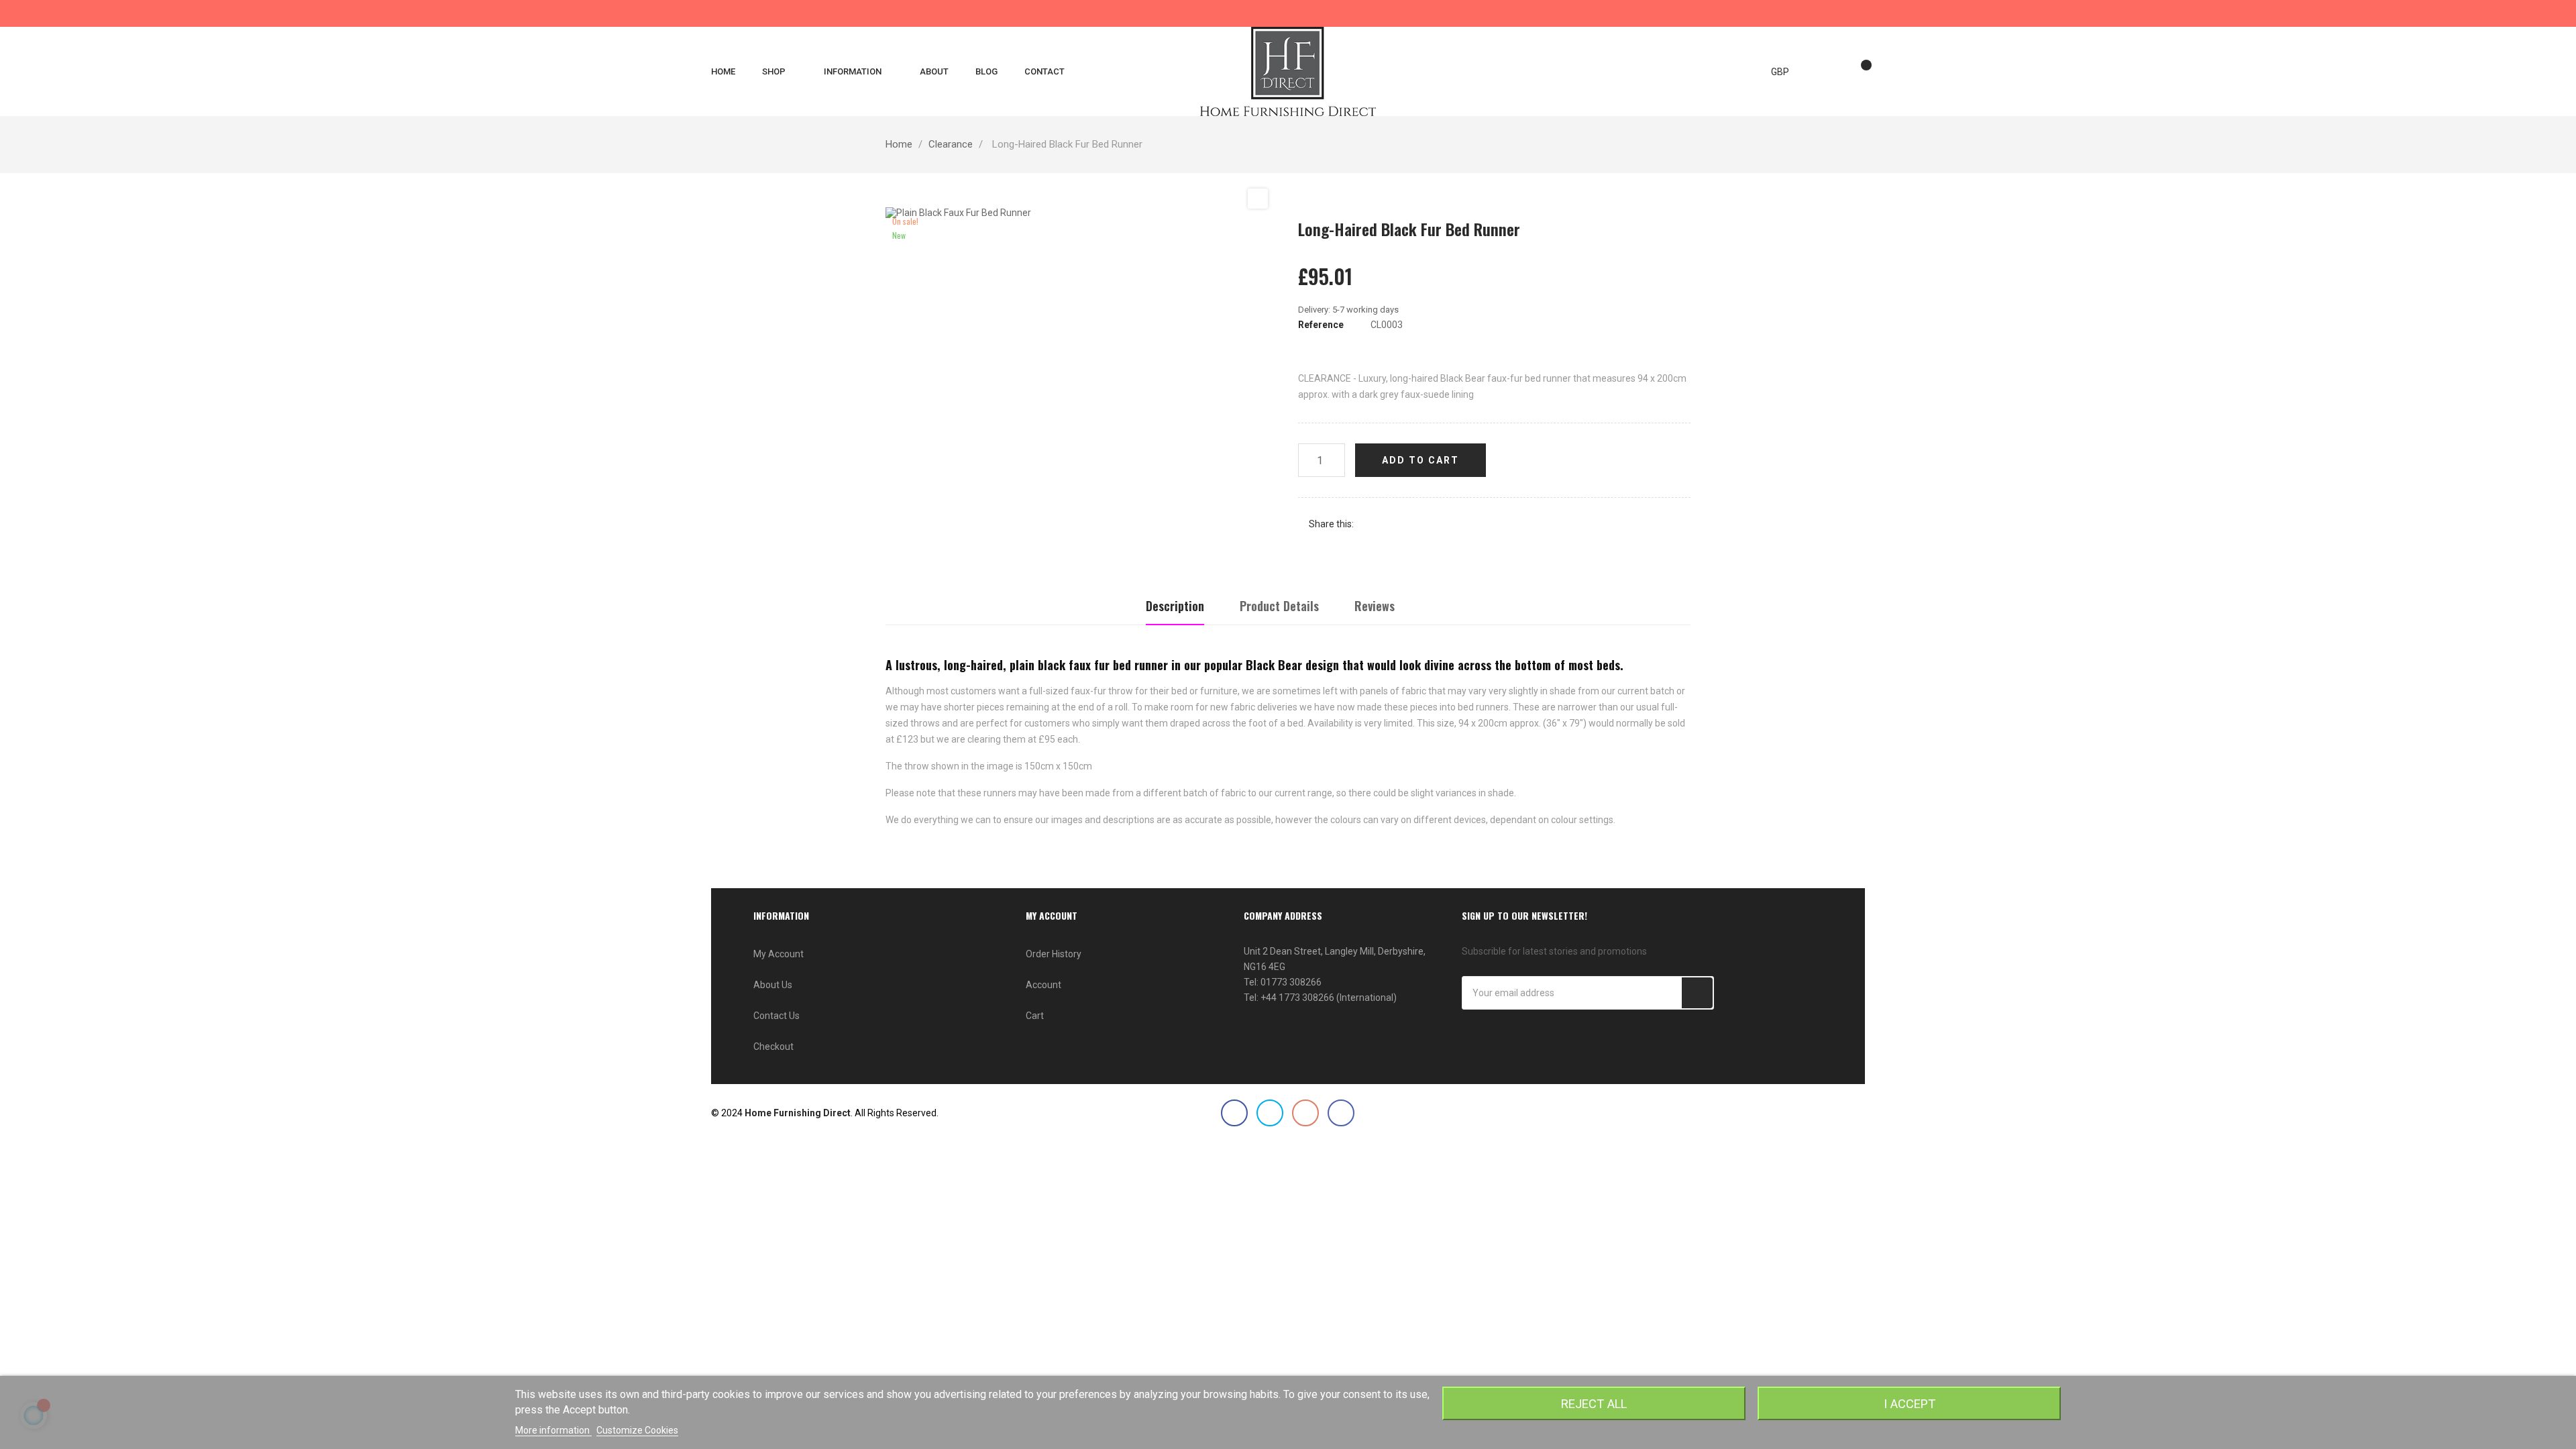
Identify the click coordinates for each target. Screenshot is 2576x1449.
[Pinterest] (1410, 524)
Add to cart (1420, 460)
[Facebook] (1234, 1113)
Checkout (773, 1046)
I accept (1910, 1404)
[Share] (1370, 524)
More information (553, 1430)
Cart (1035, 1016)
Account (1043, 985)
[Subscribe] (1697, 993)
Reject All (1594, 1404)
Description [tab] (1175, 606)
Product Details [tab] (1279, 606)
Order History (1054, 954)
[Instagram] (1341, 1113)
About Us (773, 985)
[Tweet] (1390, 524)
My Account (779, 954)
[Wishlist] (1860, 72)
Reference (1321, 325)
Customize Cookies (637, 1430)
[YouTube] (1305, 1113)
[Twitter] (1270, 1113)
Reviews (1375, 606)
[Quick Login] (1833, 72)
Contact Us (776, 1016)
